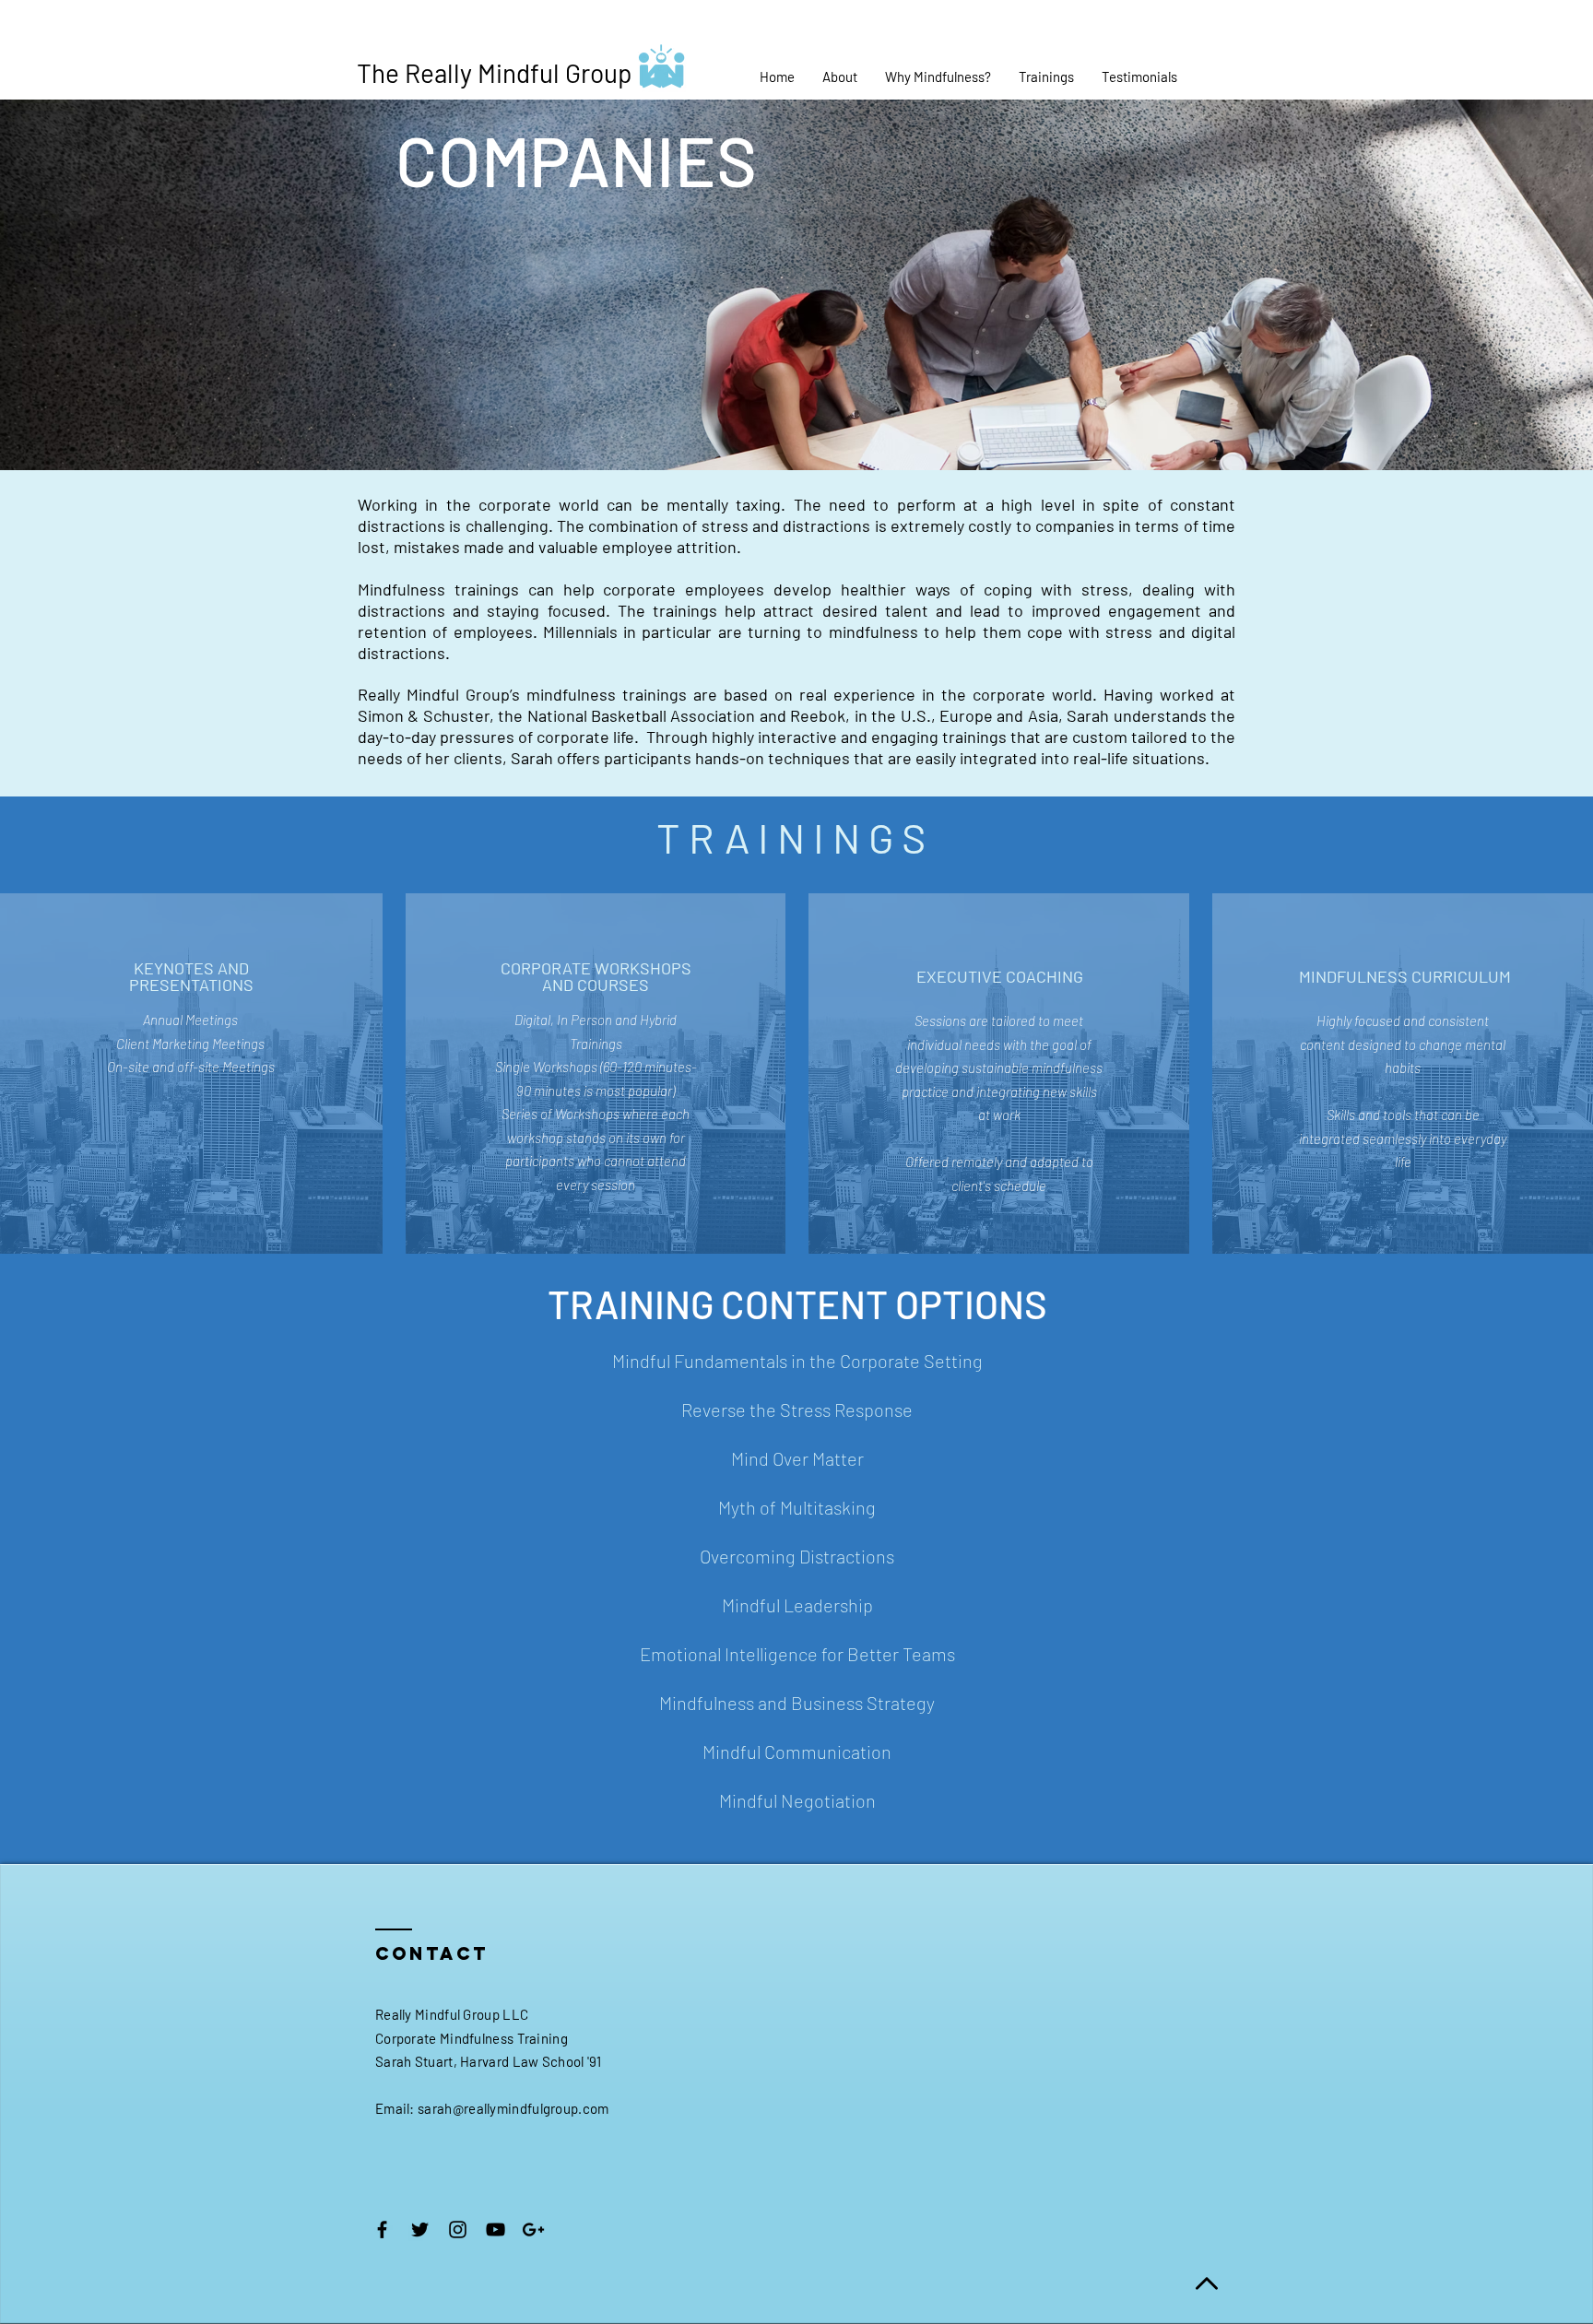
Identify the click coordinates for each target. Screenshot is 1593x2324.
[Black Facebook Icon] (382, 2230)
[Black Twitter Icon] (420, 2230)
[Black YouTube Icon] (496, 2230)
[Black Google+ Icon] (533, 2230)
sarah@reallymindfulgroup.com (513, 2108)
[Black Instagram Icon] (458, 2230)
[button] (840, 77)
